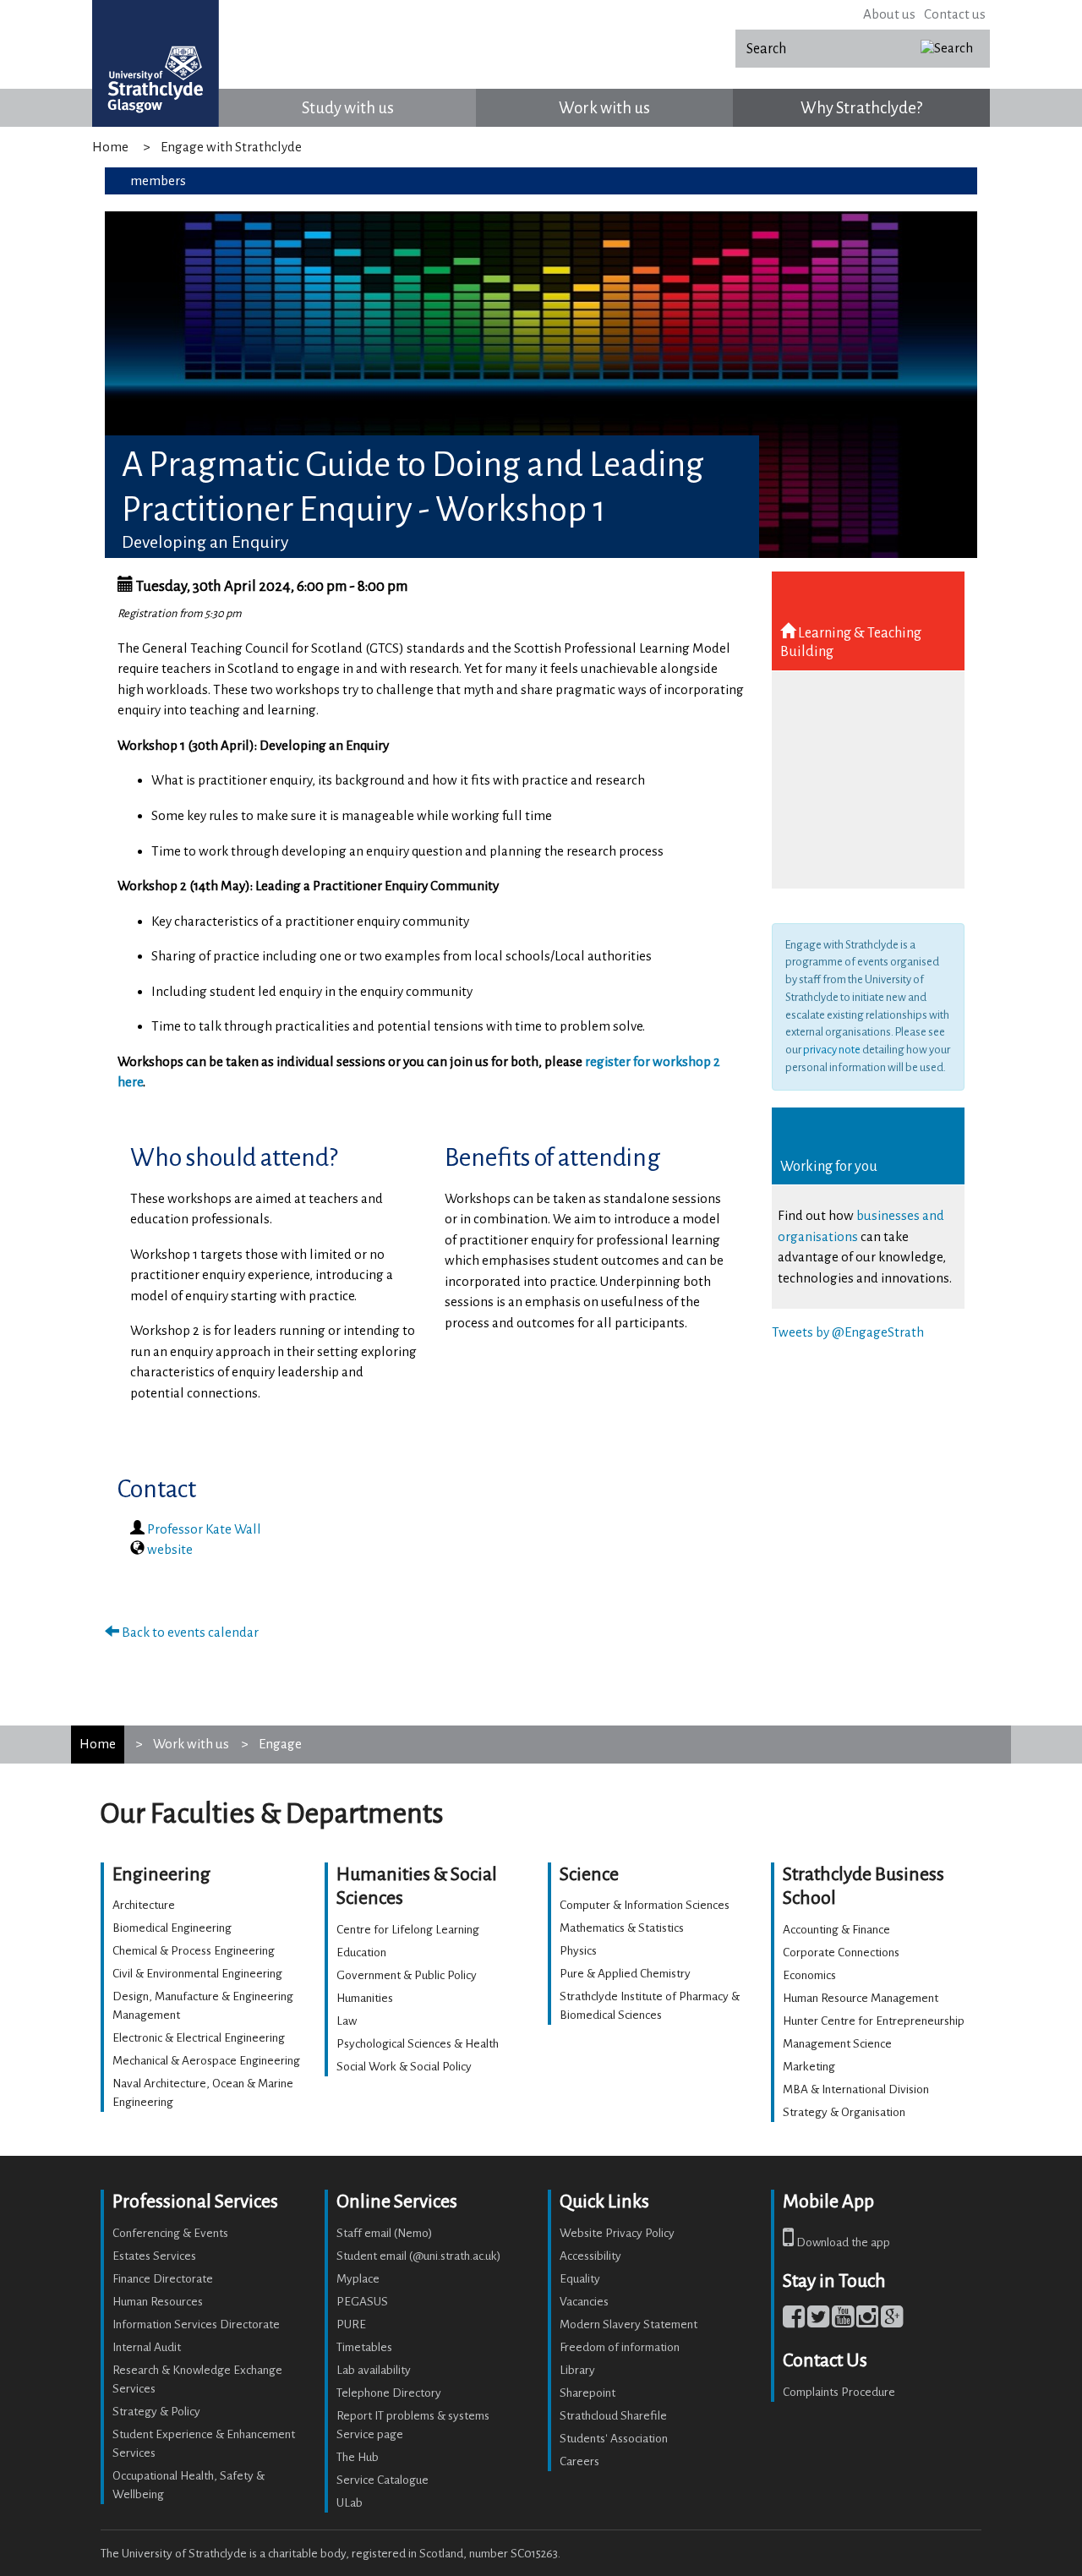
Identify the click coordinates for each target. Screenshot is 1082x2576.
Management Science (837, 2044)
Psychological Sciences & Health (418, 2044)
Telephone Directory (389, 2393)
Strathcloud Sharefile (613, 2416)
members (158, 180)
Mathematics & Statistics (622, 1928)
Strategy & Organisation (844, 2112)
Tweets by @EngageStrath (848, 1332)
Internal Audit (147, 2347)
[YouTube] (843, 2321)
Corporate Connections (841, 1953)
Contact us (955, 14)
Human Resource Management (861, 1998)
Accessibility (590, 2256)
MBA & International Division (856, 2089)
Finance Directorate (163, 2279)
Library (577, 2370)
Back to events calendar (189, 1632)
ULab (350, 2503)
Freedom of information (620, 2347)
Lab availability (374, 2370)
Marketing (809, 2067)
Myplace (358, 2279)
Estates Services (154, 2256)
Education (361, 1953)
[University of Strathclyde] (156, 63)
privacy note (832, 1050)
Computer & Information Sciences (645, 1905)
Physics (578, 1951)
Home (110, 147)
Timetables (364, 2347)
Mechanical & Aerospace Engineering (206, 2061)
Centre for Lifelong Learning (408, 1930)
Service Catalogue (383, 2480)
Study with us (348, 108)
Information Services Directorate (196, 2324)
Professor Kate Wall (204, 1529)
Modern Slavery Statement (628, 2324)
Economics (809, 1975)
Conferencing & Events (170, 2233)
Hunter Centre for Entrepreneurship (874, 2021)
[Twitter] (818, 2321)
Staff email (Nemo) (385, 2233)
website (170, 1549)
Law (347, 2021)
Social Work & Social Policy (404, 2067)
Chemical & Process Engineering (194, 1951)
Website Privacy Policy (617, 2233)
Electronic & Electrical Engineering (199, 2038)
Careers (579, 2461)
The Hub (358, 2457)
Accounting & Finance (836, 1930)
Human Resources (158, 2302)
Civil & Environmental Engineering (197, 1974)
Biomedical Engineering (172, 1928)
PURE (351, 2324)
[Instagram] (867, 2321)
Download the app (842, 2242)
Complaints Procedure (839, 2392)
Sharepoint (587, 2393)
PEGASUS (362, 2302)
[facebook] (794, 2321)
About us (889, 14)
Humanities (365, 1998)
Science (589, 1874)
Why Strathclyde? (861, 108)
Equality (580, 2279)
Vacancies (584, 2302)
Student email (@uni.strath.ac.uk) (419, 2256)
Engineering (161, 1874)
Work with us (604, 108)
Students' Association (614, 2439)
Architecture (144, 1905)
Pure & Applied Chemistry (625, 1974)
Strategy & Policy (156, 2412)
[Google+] (892, 2321)
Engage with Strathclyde (231, 147)
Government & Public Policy (407, 1975)
